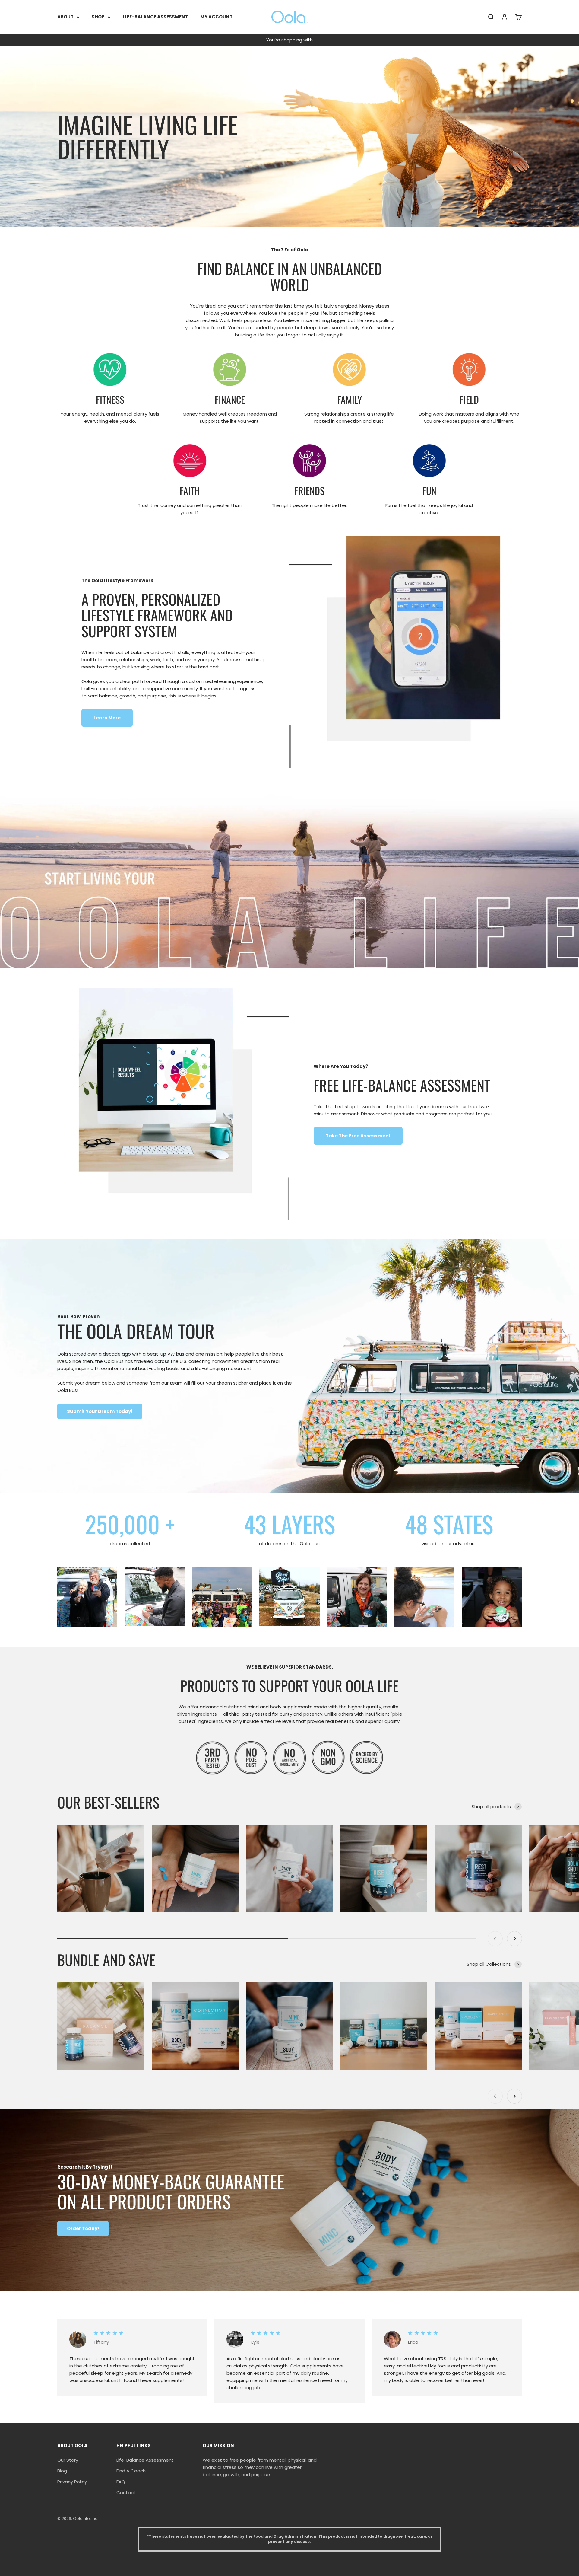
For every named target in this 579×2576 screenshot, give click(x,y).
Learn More (107, 718)
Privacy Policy (72, 2482)
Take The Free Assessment (358, 1136)
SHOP (98, 17)
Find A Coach (131, 2471)
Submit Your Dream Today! (100, 1411)
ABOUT (65, 17)
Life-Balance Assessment (145, 2460)
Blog (62, 2471)
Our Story (68, 2460)
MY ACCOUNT (216, 17)
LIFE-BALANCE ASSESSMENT (155, 17)
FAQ (121, 2482)
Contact (126, 2493)
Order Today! (83, 2228)
